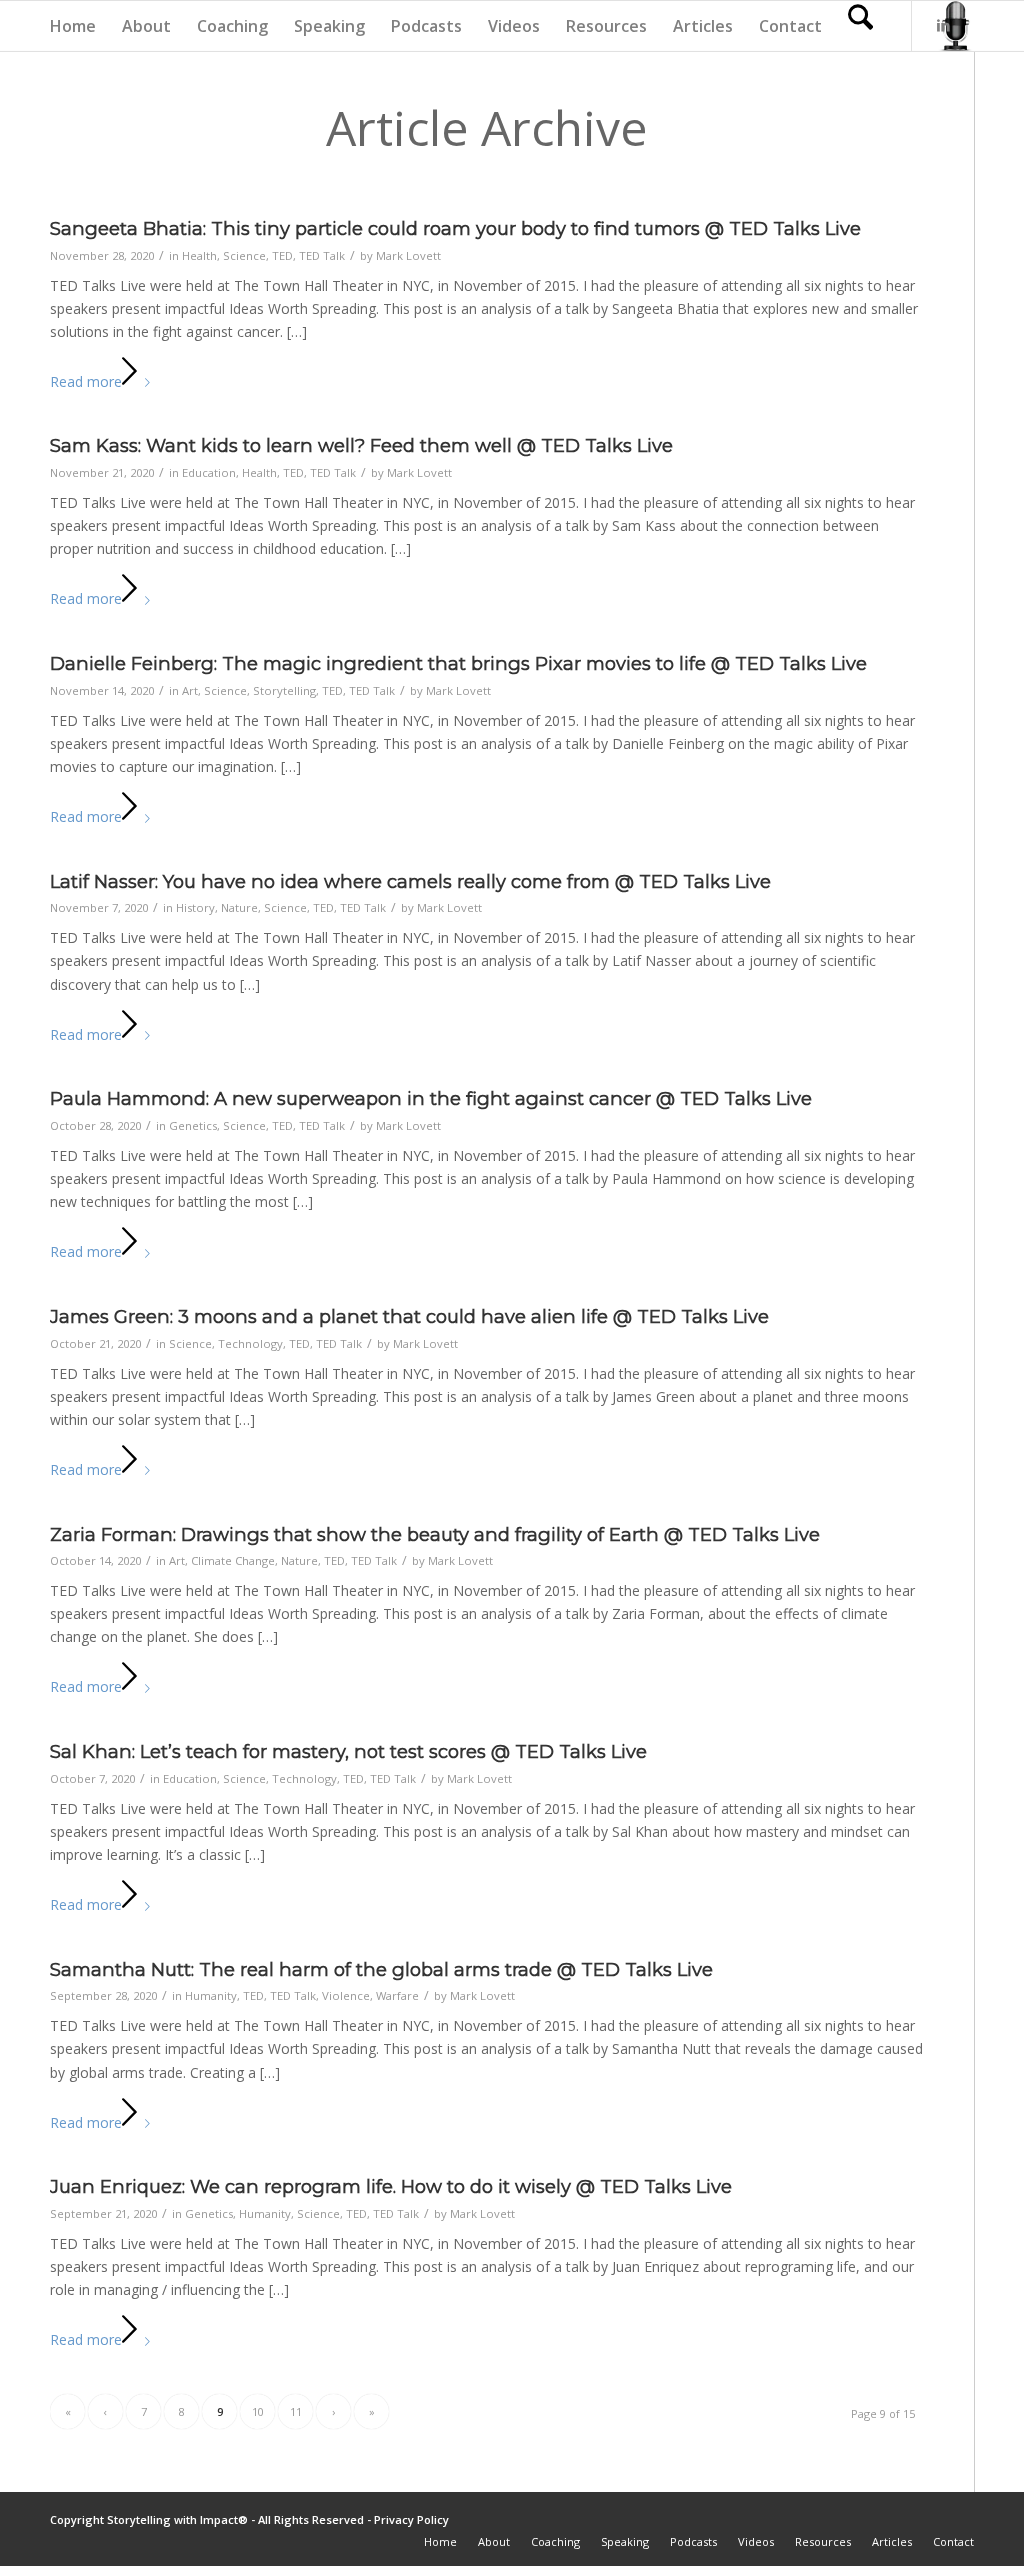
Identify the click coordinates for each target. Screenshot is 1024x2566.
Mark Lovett (408, 255)
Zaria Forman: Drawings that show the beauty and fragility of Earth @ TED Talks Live (435, 1534)
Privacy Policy (411, 2519)
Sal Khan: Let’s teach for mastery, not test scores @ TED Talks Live (348, 1751)
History (195, 907)
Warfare (397, 1995)
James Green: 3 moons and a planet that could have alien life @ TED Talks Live (409, 1316)
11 (296, 2411)
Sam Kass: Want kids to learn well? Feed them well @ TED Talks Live (361, 445)
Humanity (211, 1995)
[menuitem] (73, 26)
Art (190, 690)
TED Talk (322, 255)
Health (199, 255)
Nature (239, 907)
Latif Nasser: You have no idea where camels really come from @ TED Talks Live (410, 881)
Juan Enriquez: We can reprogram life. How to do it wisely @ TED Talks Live (391, 2186)
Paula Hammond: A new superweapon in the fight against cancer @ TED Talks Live (431, 1098)
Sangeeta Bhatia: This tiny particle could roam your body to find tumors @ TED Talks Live (455, 228)
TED (282, 255)
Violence (346, 1995)
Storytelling (284, 690)
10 (258, 2411)
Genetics (193, 1125)
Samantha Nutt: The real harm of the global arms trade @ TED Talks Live (381, 1969)
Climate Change (233, 1560)
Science (244, 255)
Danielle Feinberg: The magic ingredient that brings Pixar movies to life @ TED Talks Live (458, 663)
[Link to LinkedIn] (943, 25)
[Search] (860, 26)
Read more (86, 381)
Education (209, 472)
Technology (250, 1343)
